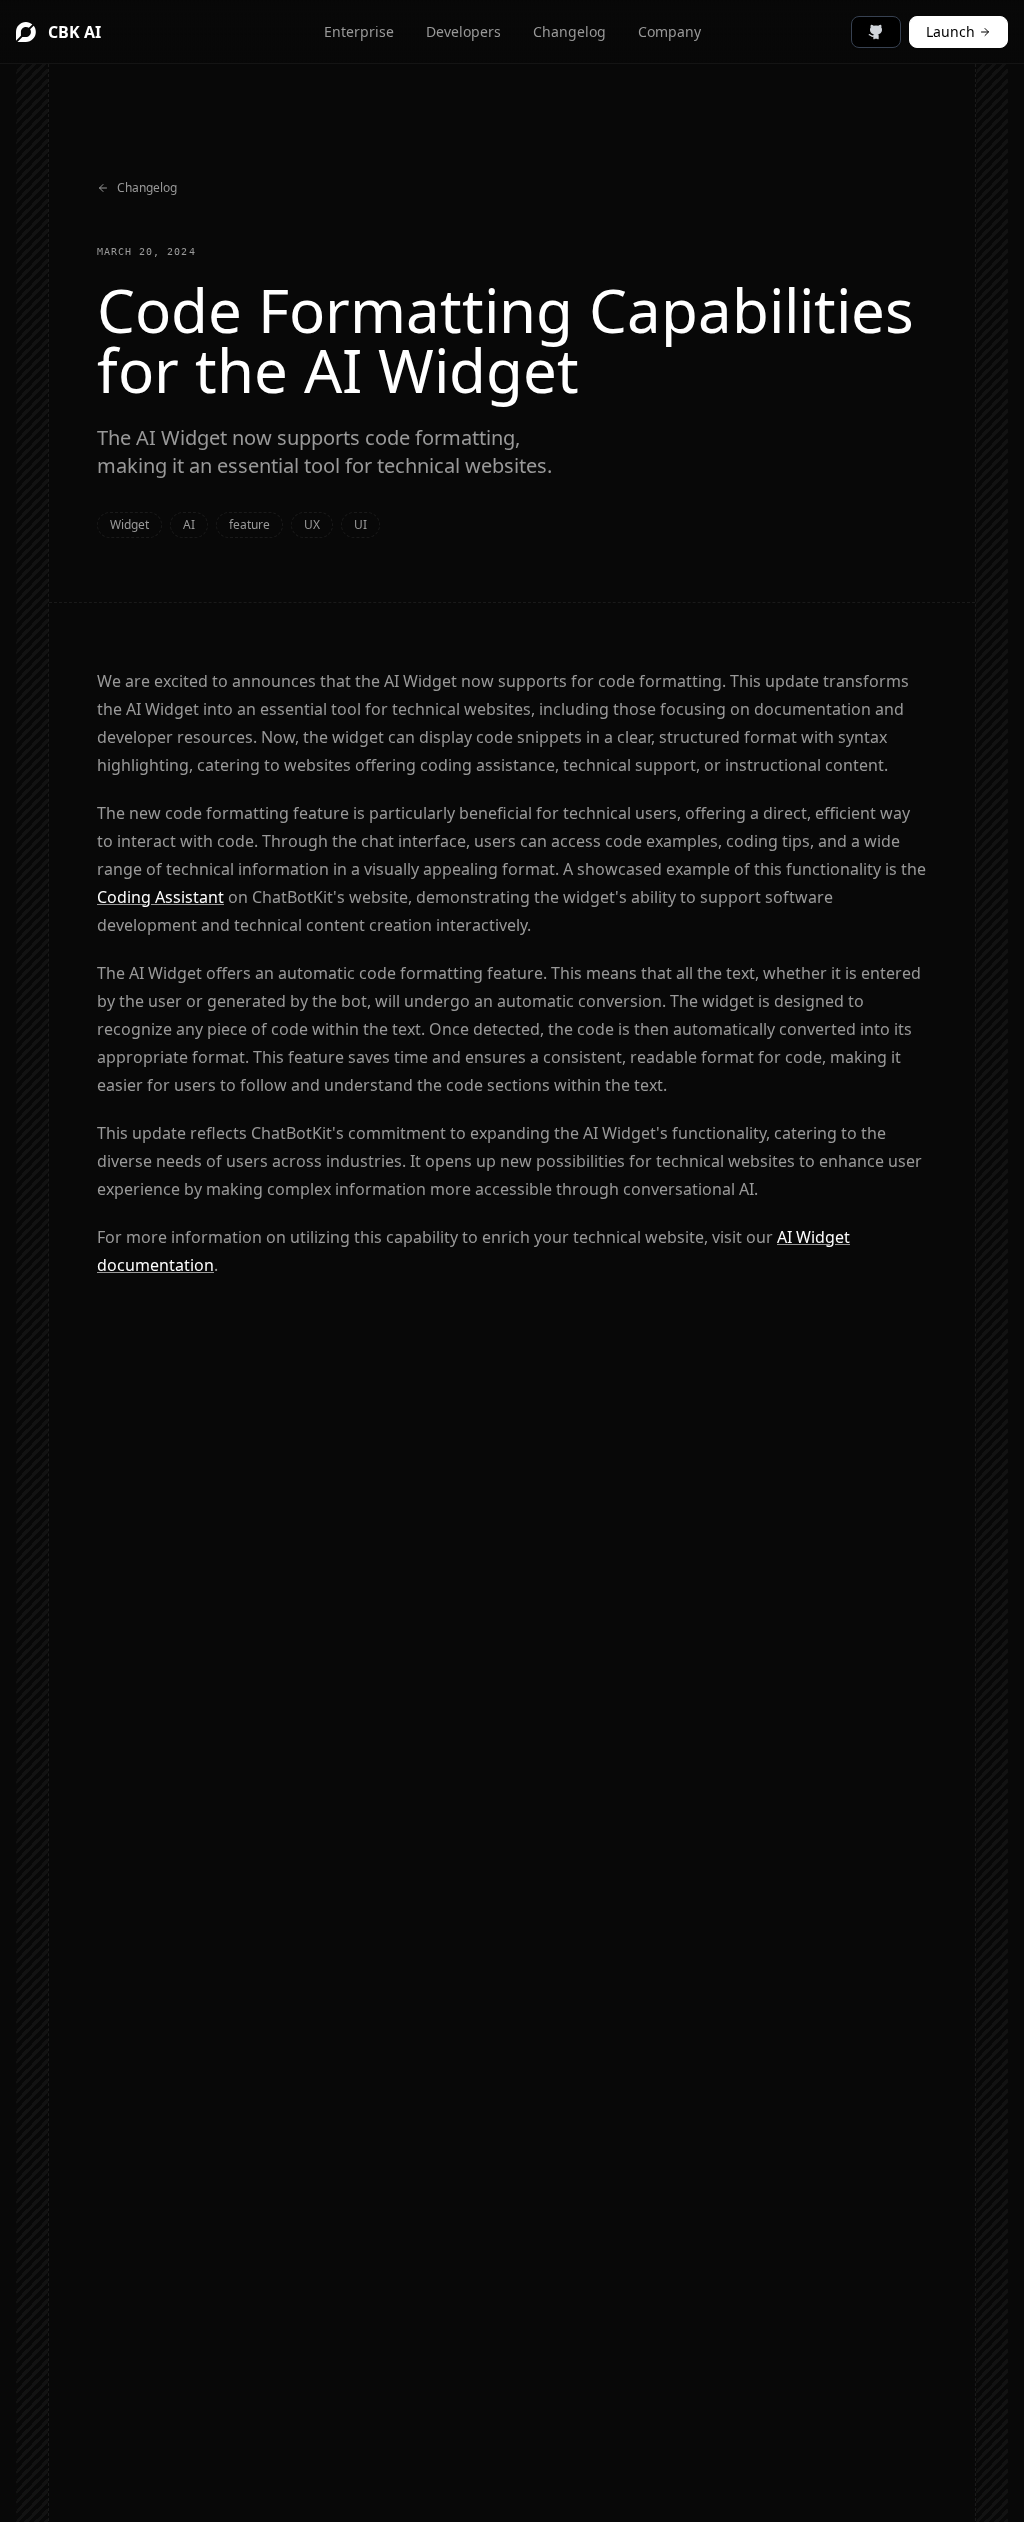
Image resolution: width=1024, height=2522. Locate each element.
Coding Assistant (160, 897)
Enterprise (359, 31)
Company (669, 31)
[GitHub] (876, 32)
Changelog (569, 31)
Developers (463, 31)
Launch (950, 31)
